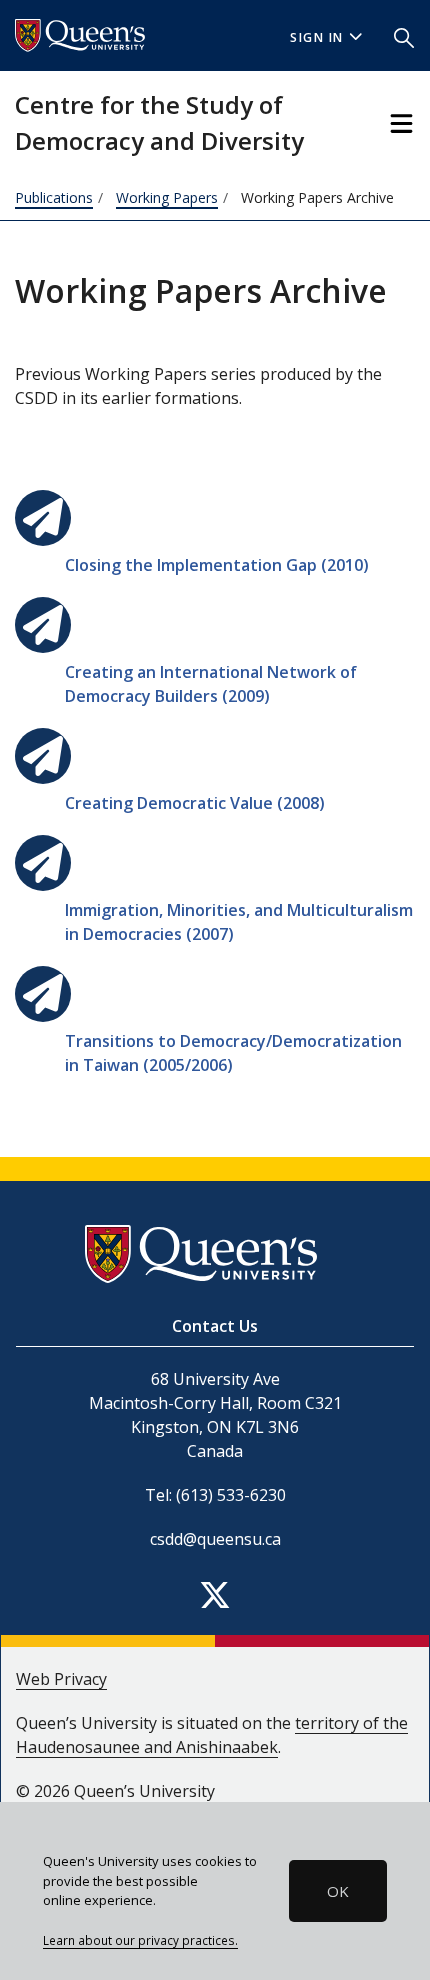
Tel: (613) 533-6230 (215, 1495)
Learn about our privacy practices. (140, 1940)
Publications (54, 197)
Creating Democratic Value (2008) (195, 803)
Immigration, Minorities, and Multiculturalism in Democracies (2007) (239, 922)
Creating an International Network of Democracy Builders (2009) (211, 684)
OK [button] (338, 1891)
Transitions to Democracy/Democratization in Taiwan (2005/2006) (233, 1053)
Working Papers (167, 197)
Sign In (317, 37)
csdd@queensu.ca (215, 1539)
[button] (404, 36)
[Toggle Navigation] (401, 123)
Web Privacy (61, 1679)
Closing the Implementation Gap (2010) (217, 565)
